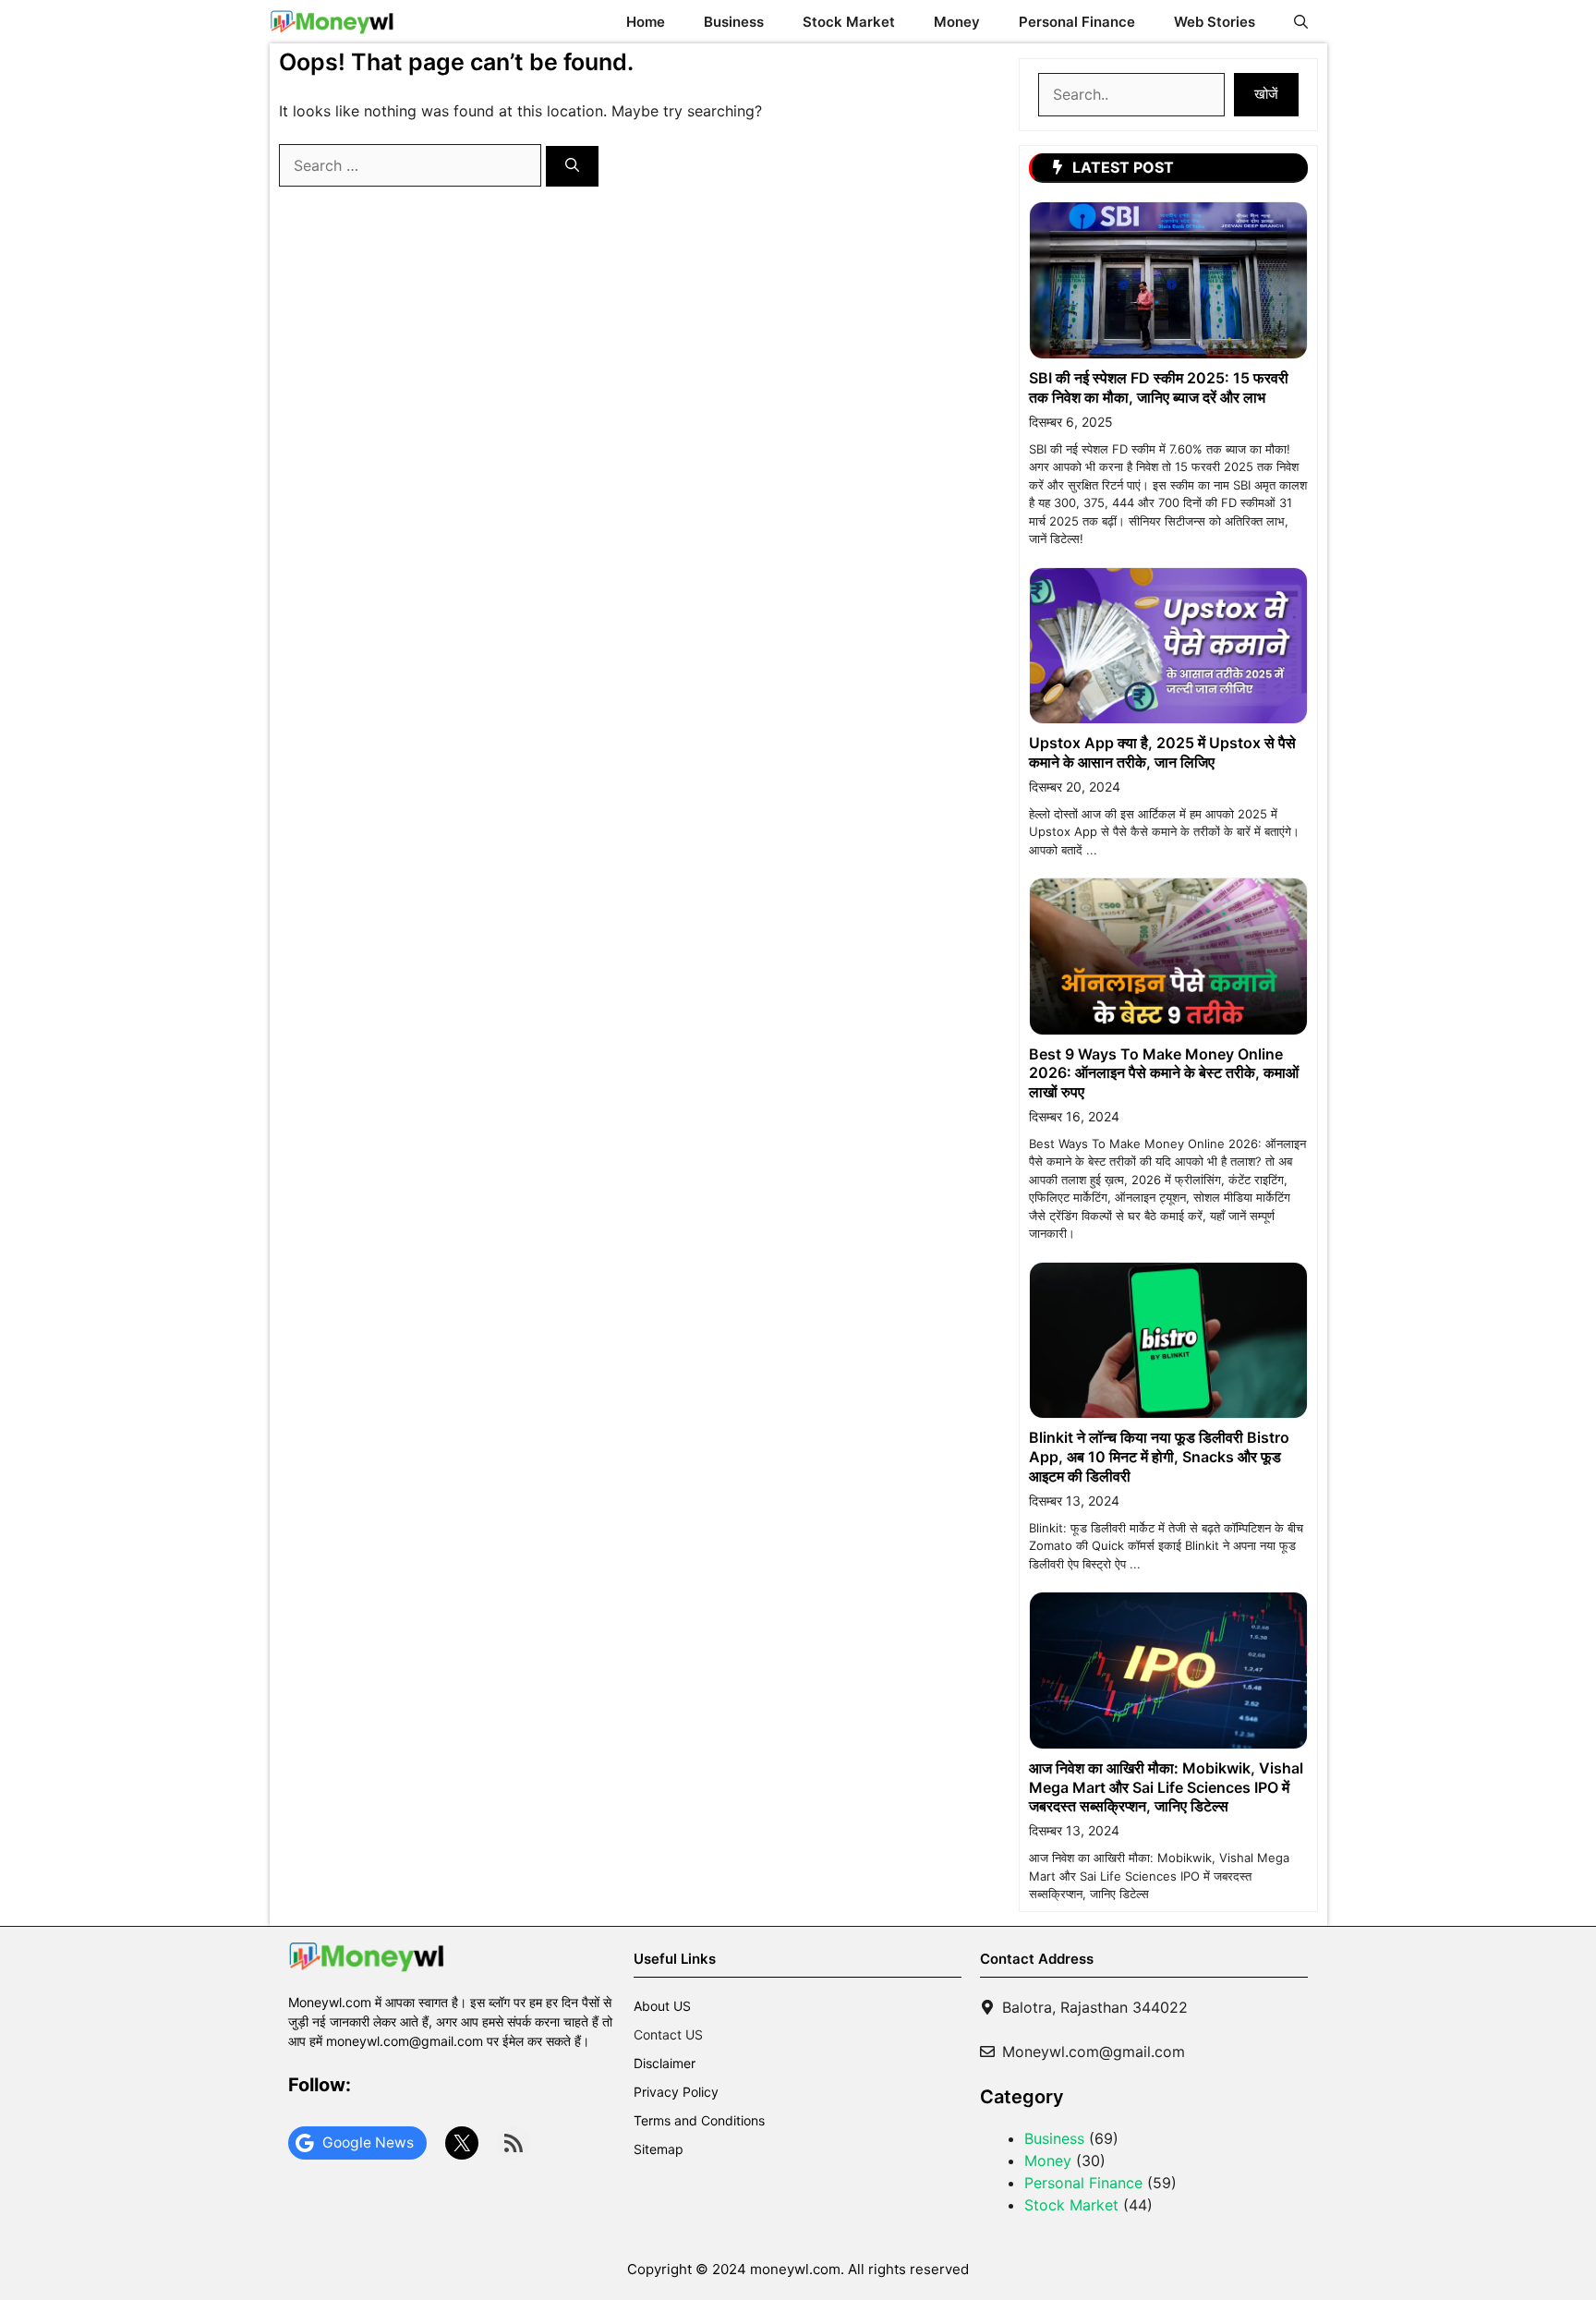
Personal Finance (1077, 22)
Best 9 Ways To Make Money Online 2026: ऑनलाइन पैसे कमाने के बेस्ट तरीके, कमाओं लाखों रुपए (1164, 1073)
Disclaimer (665, 2063)
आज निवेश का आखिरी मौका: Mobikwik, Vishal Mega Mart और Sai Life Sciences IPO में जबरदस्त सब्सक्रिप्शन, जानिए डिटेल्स (1166, 1787)
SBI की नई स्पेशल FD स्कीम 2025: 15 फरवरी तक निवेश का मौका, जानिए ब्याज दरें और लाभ (1159, 387)
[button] (1301, 22)
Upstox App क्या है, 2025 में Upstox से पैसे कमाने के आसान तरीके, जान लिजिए (1162, 752)
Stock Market (849, 22)
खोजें (1266, 94)
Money (957, 22)
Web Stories (1215, 22)
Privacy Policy (676, 2092)
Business (734, 22)
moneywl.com (795, 2269)
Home (646, 22)
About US (662, 2006)
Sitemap (659, 2149)
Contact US (668, 2034)
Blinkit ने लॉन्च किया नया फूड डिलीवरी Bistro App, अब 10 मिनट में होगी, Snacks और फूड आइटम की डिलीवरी (1159, 1457)
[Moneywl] (332, 22)
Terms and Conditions (699, 2120)
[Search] (572, 167)
